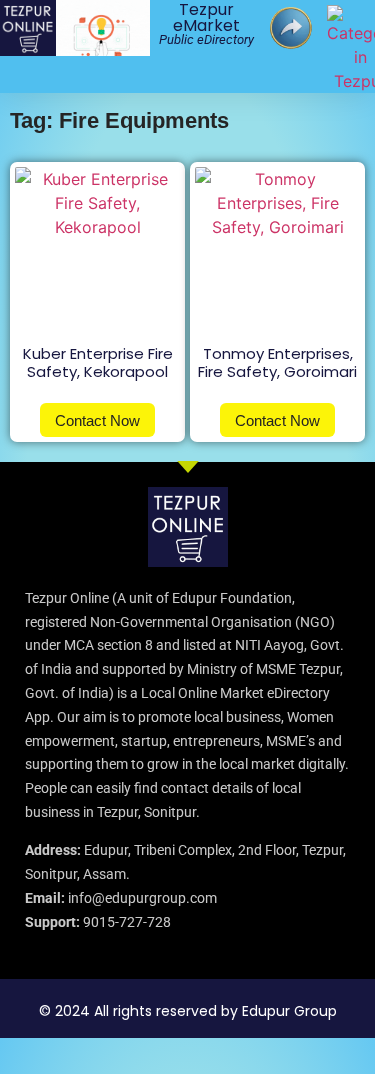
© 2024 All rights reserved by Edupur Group (188, 1011)
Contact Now (97, 420)
